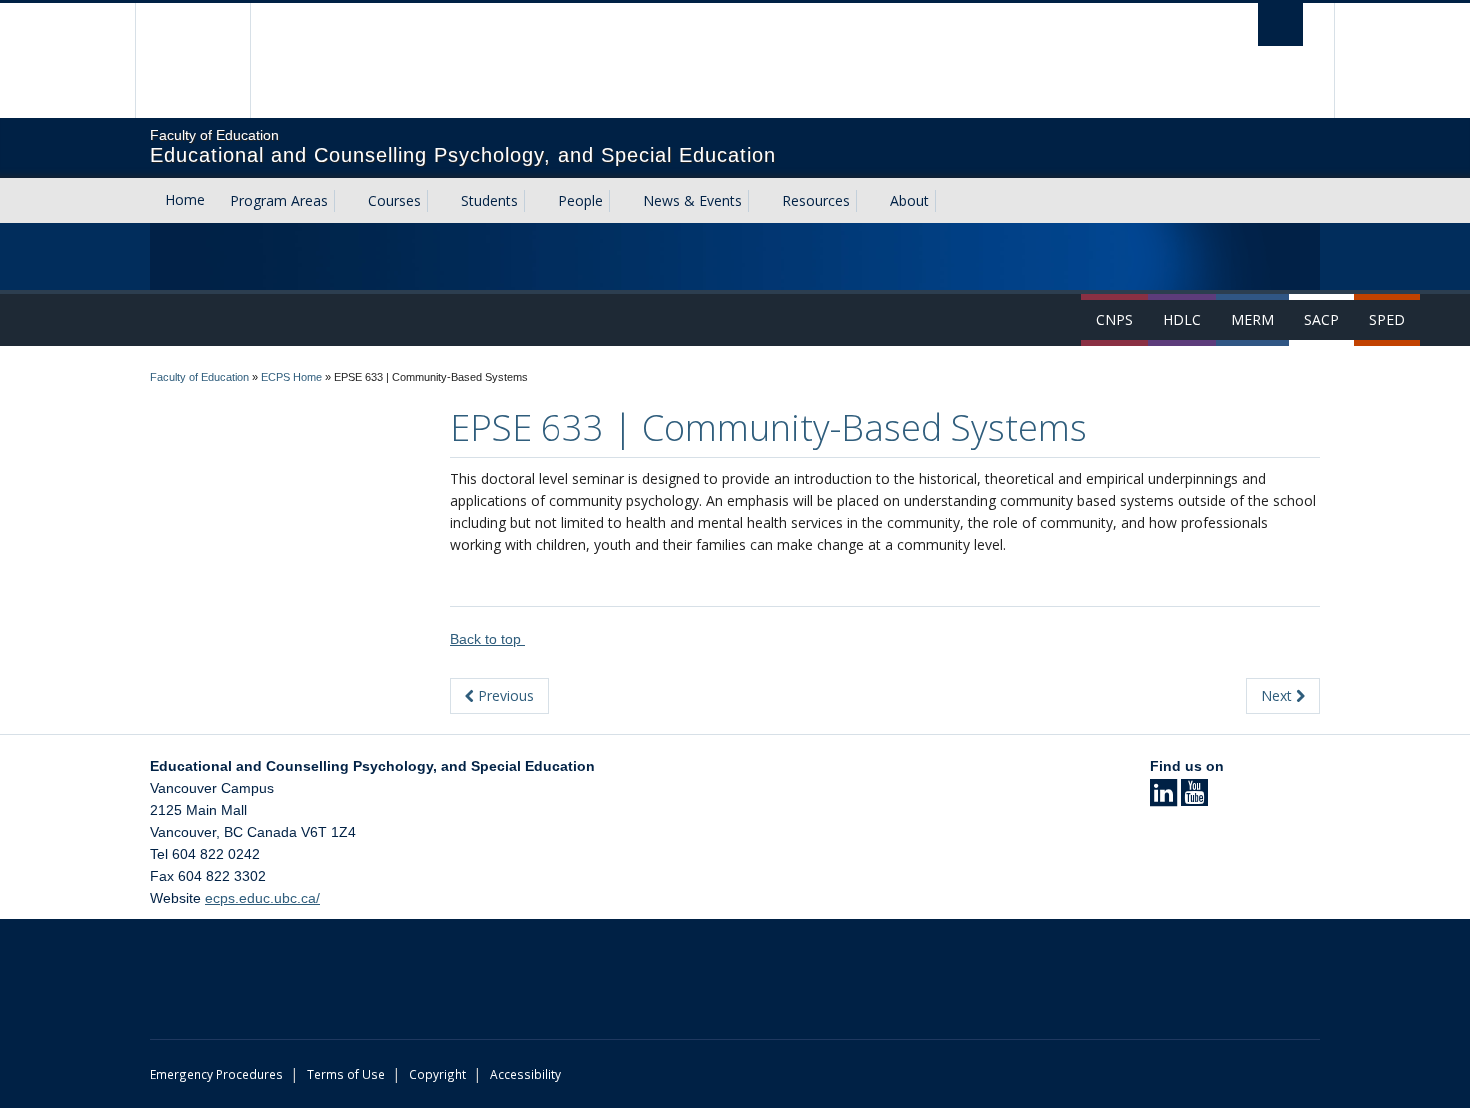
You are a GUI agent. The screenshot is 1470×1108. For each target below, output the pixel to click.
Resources (816, 200)
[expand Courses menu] (439, 201)
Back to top (487, 639)
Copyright (437, 1074)
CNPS (1114, 319)
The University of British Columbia (192, 60)
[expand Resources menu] (868, 201)
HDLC (1182, 319)
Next (1278, 695)
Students (489, 200)
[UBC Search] (1280, 24)
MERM (1252, 319)
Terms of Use (346, 1074)
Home (185, 199)
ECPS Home (291, 377)
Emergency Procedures (216, 1074)
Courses (394, 200)
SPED (1387, 319)
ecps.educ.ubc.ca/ (262, 898)
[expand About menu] (947, 201)
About (909, 200)
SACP (1321, 319)
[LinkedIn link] (1163, 799)
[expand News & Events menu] (760, 201)
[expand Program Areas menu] (346, 201)
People (580, 200)
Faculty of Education (199, 377)
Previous (504, 695)
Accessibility (525, 1074)
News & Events (692, 200)
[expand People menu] (621, 201)
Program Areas (279, 200)
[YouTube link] (1194, 799)
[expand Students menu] (536, 201)
